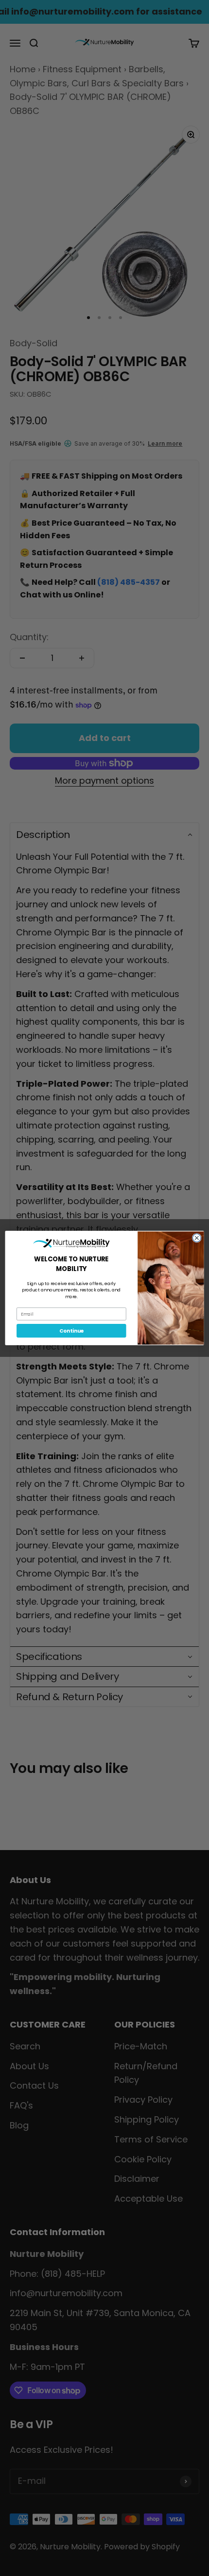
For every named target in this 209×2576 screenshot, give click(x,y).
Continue (71, 1331)
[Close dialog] (197, 1238)
